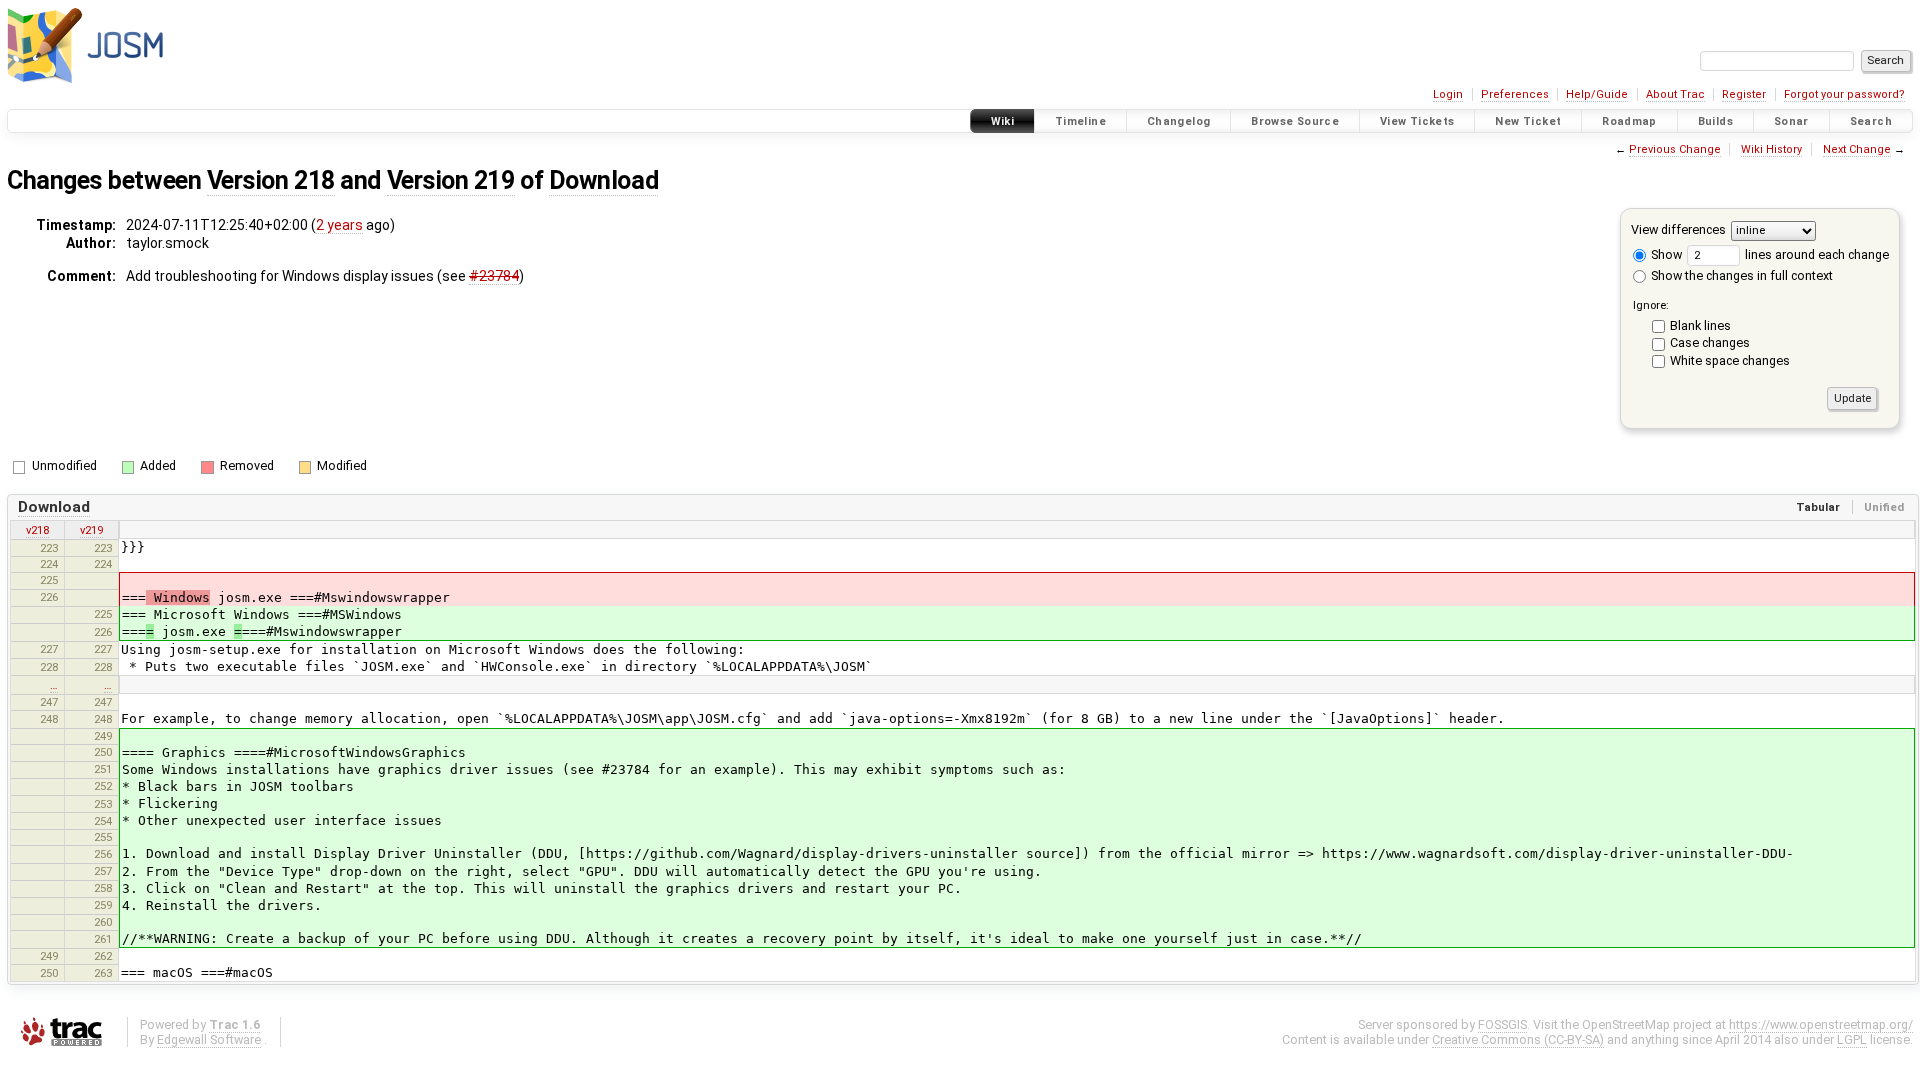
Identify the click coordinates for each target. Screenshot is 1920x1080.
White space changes (1730, 360)
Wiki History (1771, 149)
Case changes (1710, 342)
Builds (1715, 121)
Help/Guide (1597, 94)
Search (1871, 121)
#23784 (494, 276)
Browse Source (1295, 121)
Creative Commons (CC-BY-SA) (1518, 1039)
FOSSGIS (1502, 1024)
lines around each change (1815, 254)
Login (1448, 94)
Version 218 (271, 180)
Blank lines (1700, 325)
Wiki (1003, 121)
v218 (37, 530)
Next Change (1857, 149)
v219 (91, 530)
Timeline (1080, 121)
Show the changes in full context (1740, 275)
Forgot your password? (1844, 94)
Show (1665, 254)
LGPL (1852, 1039)
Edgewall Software (209, 1039)
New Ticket (1528, 121)
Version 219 (451, 180)
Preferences (1515, 94)
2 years (339, 225)
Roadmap (1629, 121)
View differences (1678, 229)
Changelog (1178, 121)
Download (603, 180)
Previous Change (1675, 149)
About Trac (1675, 94)
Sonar (1791, 121)
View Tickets (1417, 121)
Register (1744, 94)
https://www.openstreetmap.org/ (1821, 1024)
